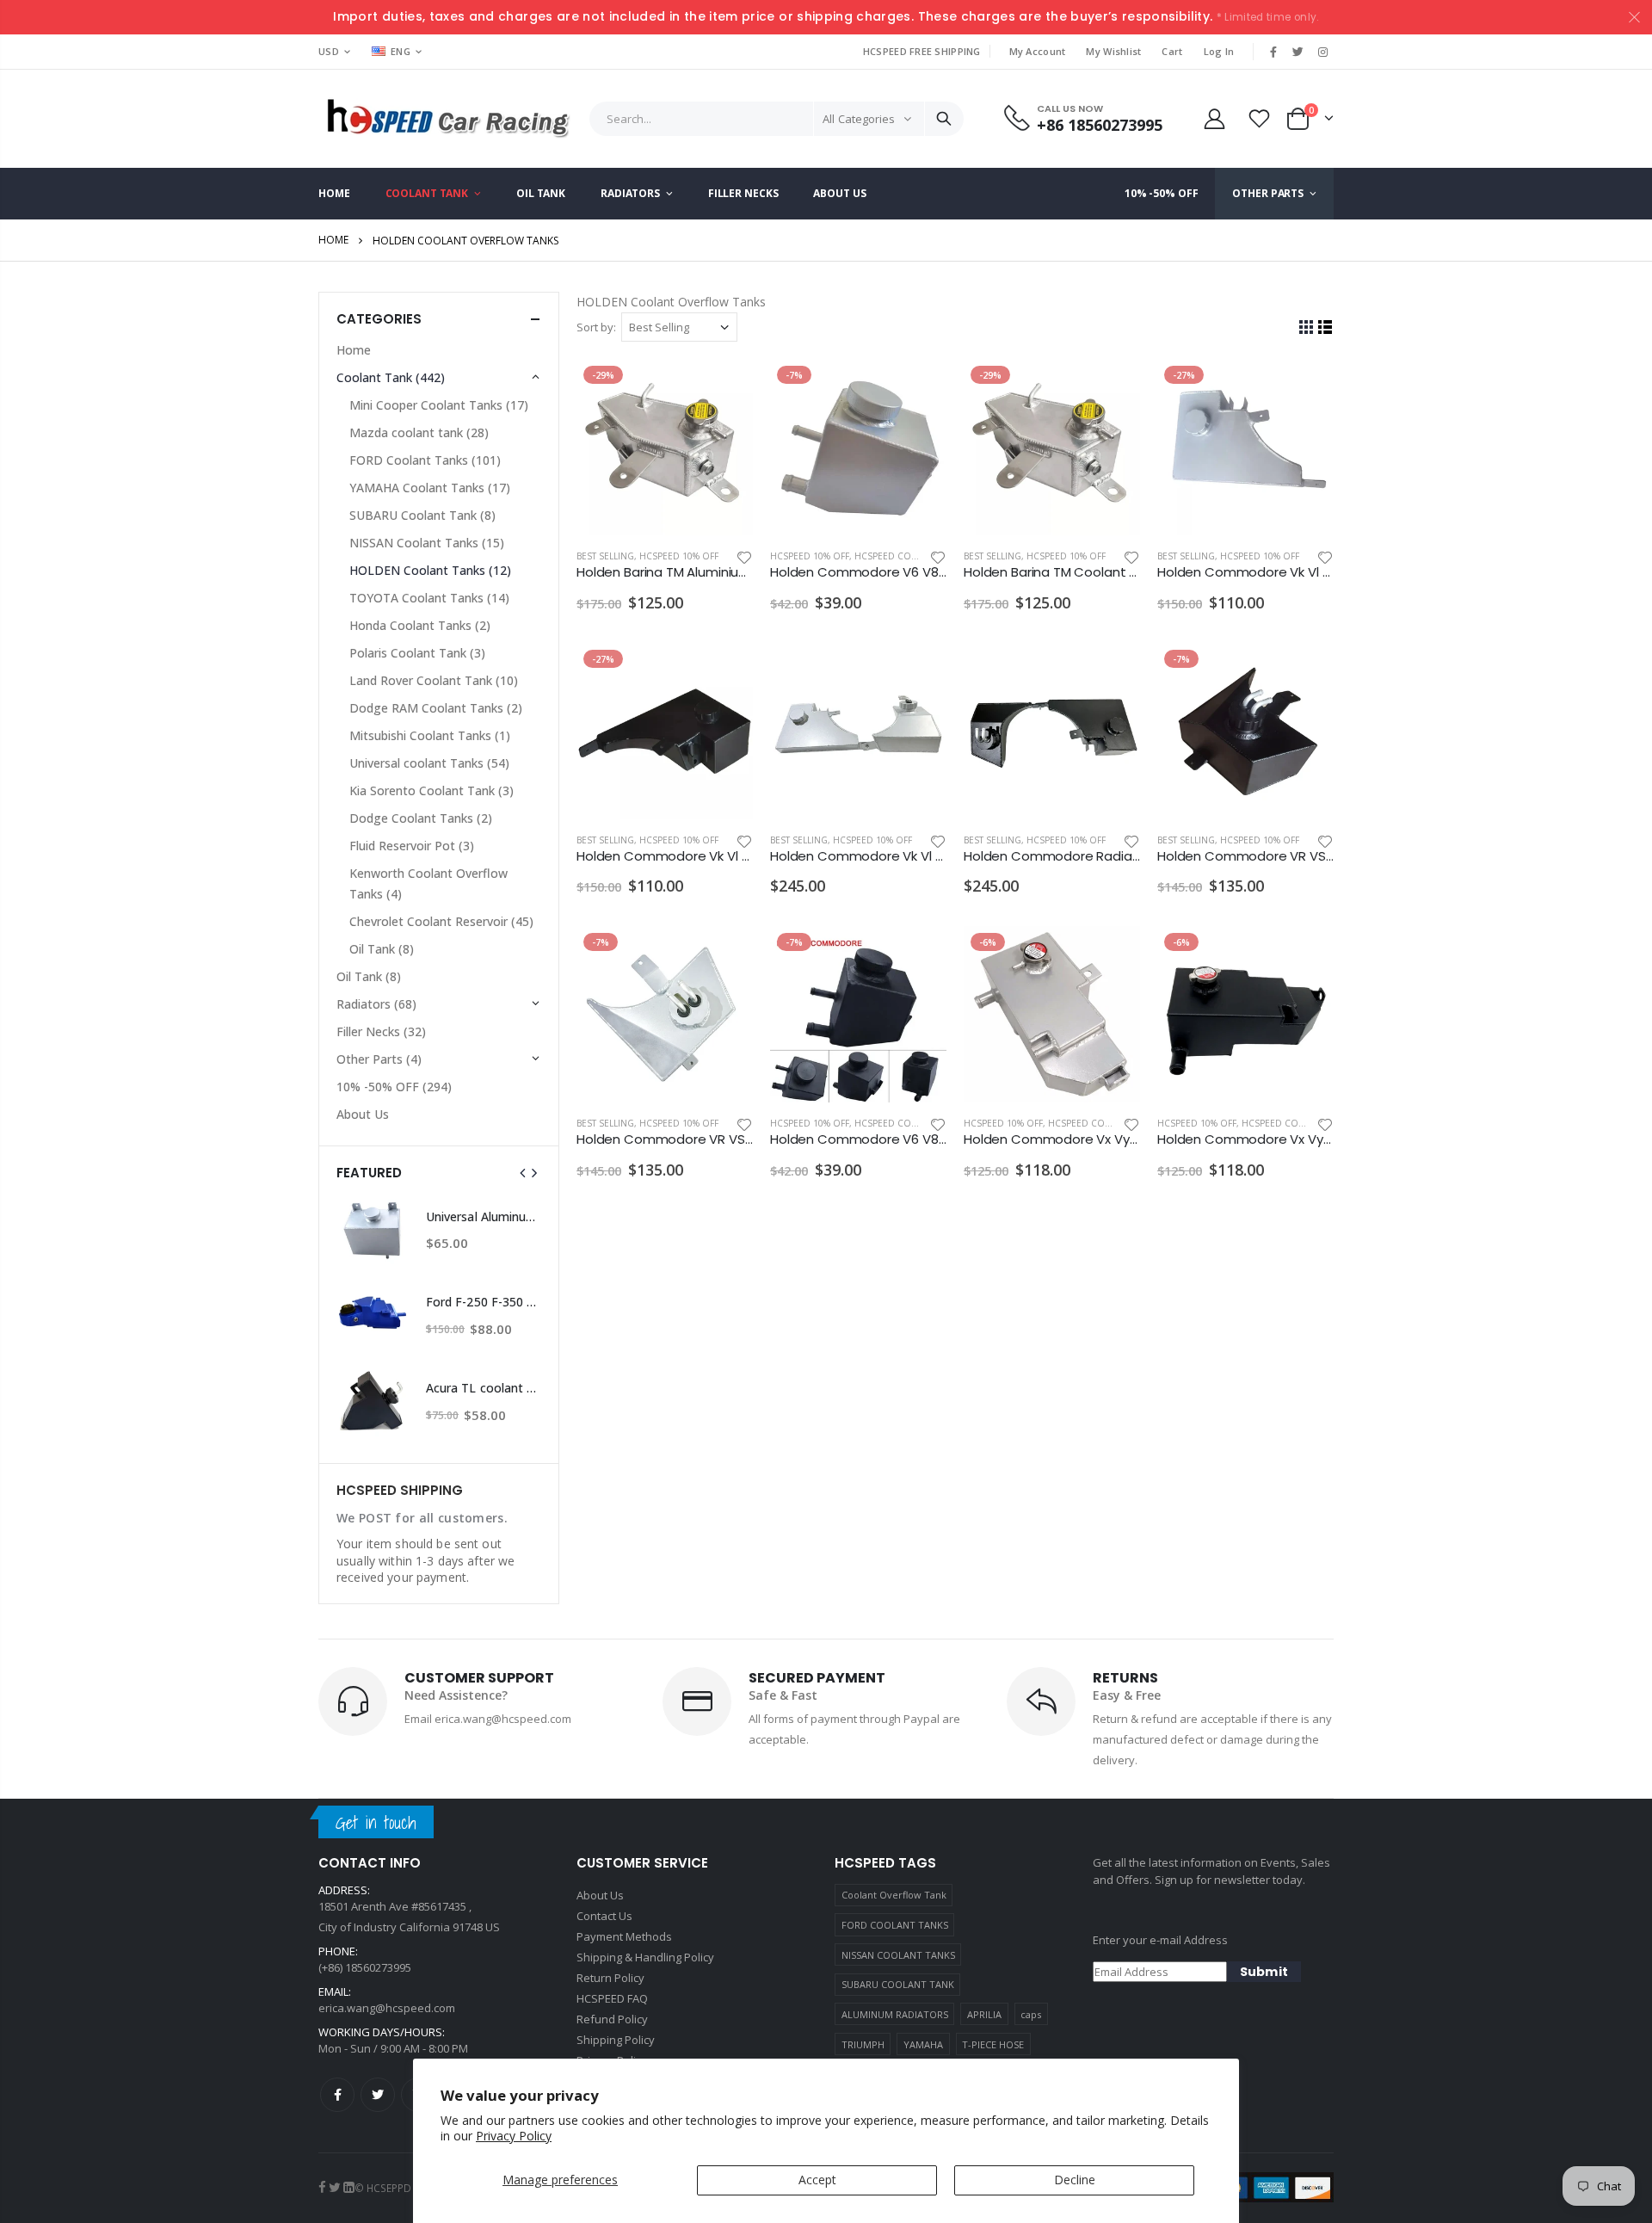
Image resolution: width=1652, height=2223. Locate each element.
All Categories (859, 119)
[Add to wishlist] (744, 556)
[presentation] (523, 1173)
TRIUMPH (863, 2044)
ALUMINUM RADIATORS (895, 2014)
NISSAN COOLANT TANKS (898, 1955)
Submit (1264, 1972)
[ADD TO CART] (724, 387)
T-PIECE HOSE (993, 2044)
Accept (817, 2180)
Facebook (337, 2095)
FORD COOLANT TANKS (895, 1925)
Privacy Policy (514, 2136)
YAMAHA (923, 2044)
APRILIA (984, 2014)
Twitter (378, 2095)
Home (333, 240)
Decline (1075, 2180)
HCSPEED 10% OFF (679, 556)
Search (944, 119)
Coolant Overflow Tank (894, 1895)
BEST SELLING (605, 556)
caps (1031, 2014)
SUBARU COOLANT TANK (898, 1984)
